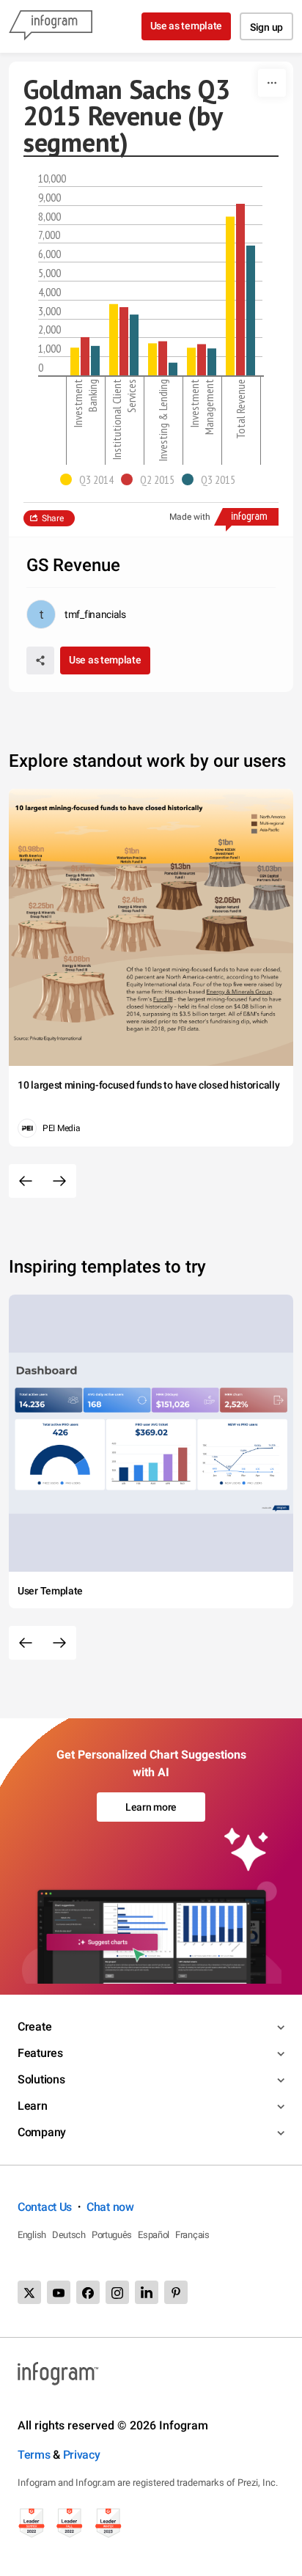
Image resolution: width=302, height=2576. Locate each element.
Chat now (110, 2207)
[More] (272, 83)
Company (42, 2132)
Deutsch (69, 2235)
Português (112, 2235)
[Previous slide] (26, 1181)
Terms (34, 2455)
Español (154, 2235)
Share (53, 518)
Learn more (151, 1807)
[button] (91, 479)
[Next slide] (59, 1181)
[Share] (40, 660)
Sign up (266, 27)
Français (192, 2235)
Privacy (82, 2455)
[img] (75, 361)
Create (34, 2027)
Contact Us (45, 2207)
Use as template (187, 26)
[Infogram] (51, 26)
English (32, 2235)
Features (40, 2053)
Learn (33, 2106)
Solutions (41, 2079)
